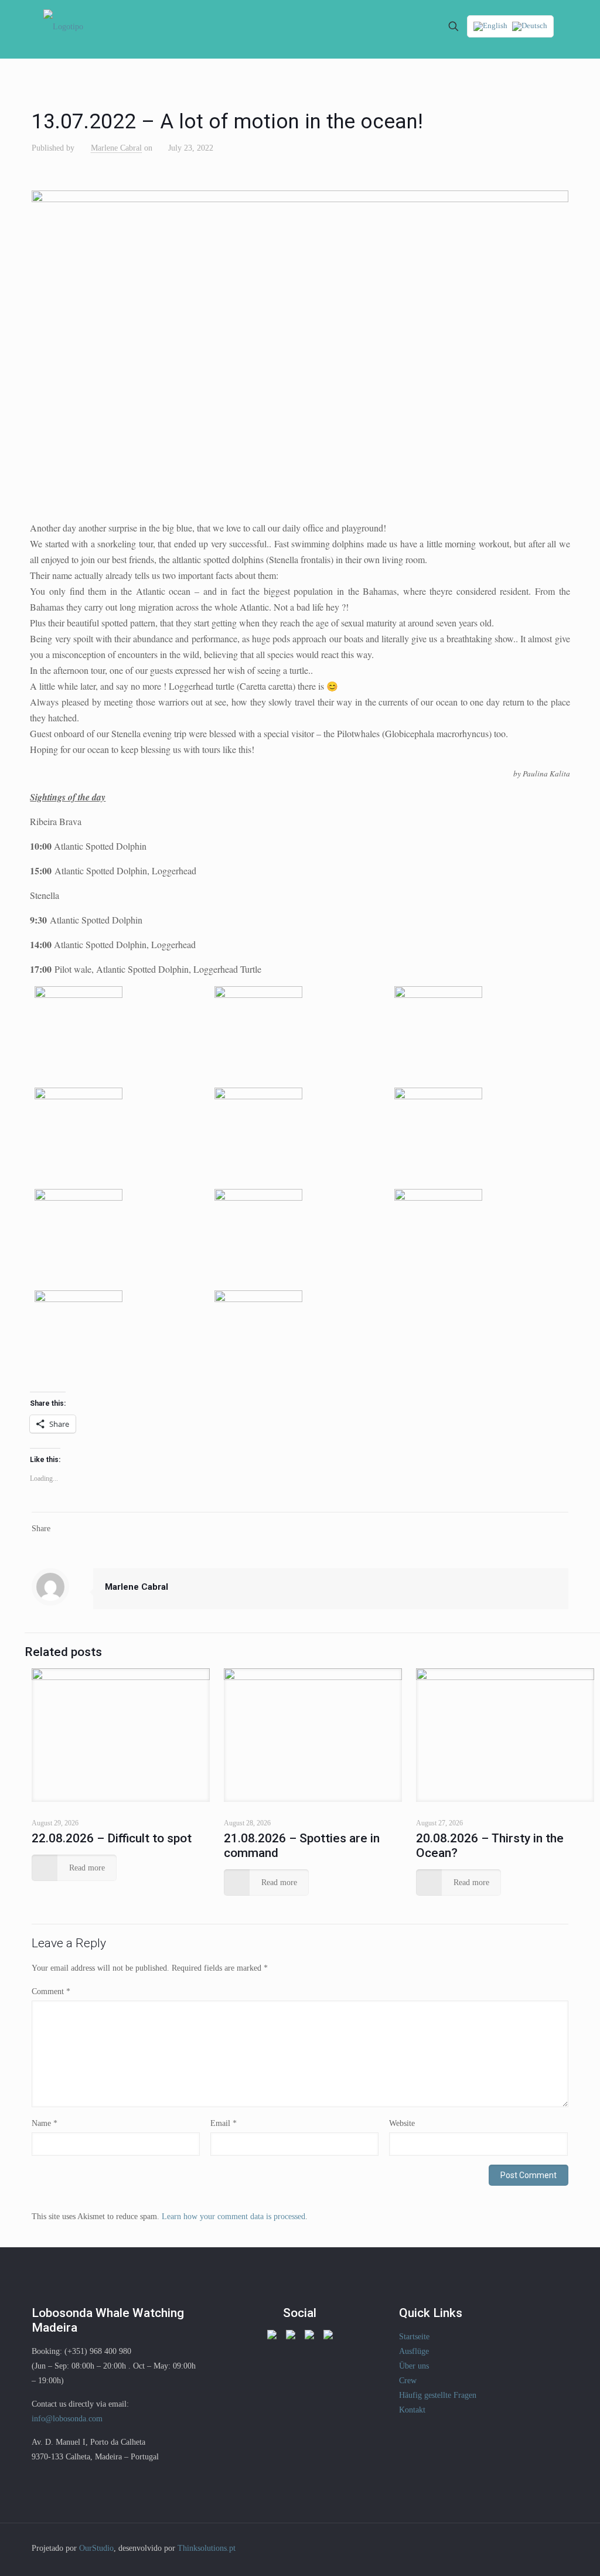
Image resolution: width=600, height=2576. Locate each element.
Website (402, 2123)
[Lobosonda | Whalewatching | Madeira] (63, 26)
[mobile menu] (412, 26)
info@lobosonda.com (67, 2419)
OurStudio (96, 2548)
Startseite (414, 2337)
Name (45, 2123)
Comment (51, 1991)
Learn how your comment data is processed (233, 2216)
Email (224, 2123)
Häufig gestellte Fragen (438, 2395)
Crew (408, 2381)
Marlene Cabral (116, 148)
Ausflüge (414, 2351)
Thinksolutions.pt (207, 2548)
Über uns (414, 2366)
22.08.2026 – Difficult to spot (112, 1838)
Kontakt (412, 2410)
